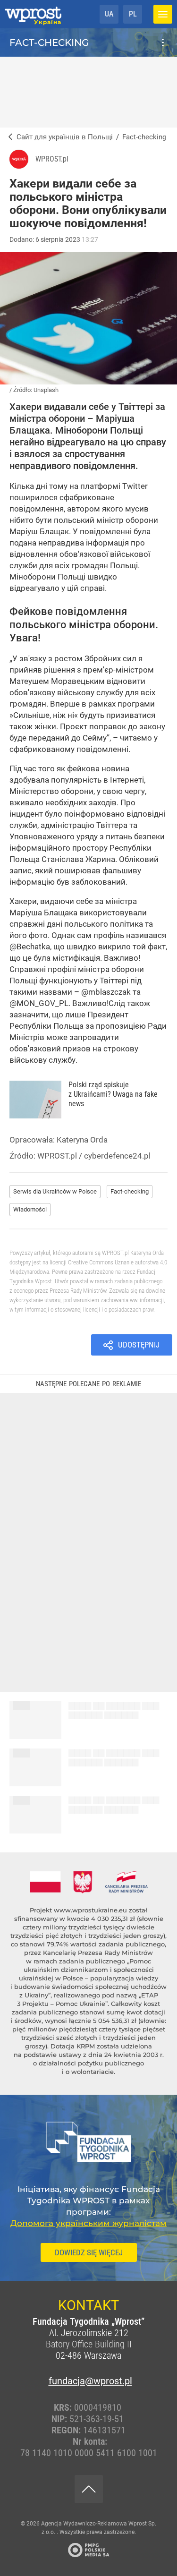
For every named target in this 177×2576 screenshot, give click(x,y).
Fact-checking (49, 43)
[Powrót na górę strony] (89, 2489)
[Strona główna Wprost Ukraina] (33, 14)
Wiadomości (30, 1209)
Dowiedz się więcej (89, 2252)
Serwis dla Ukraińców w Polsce (55, 1191)
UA (109, 14)
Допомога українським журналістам (88, 2223)
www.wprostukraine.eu (90, 1910)
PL (133, 14)
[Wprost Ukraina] (8, 137)
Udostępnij (139, 1345)
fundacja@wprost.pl (89, 2381)
